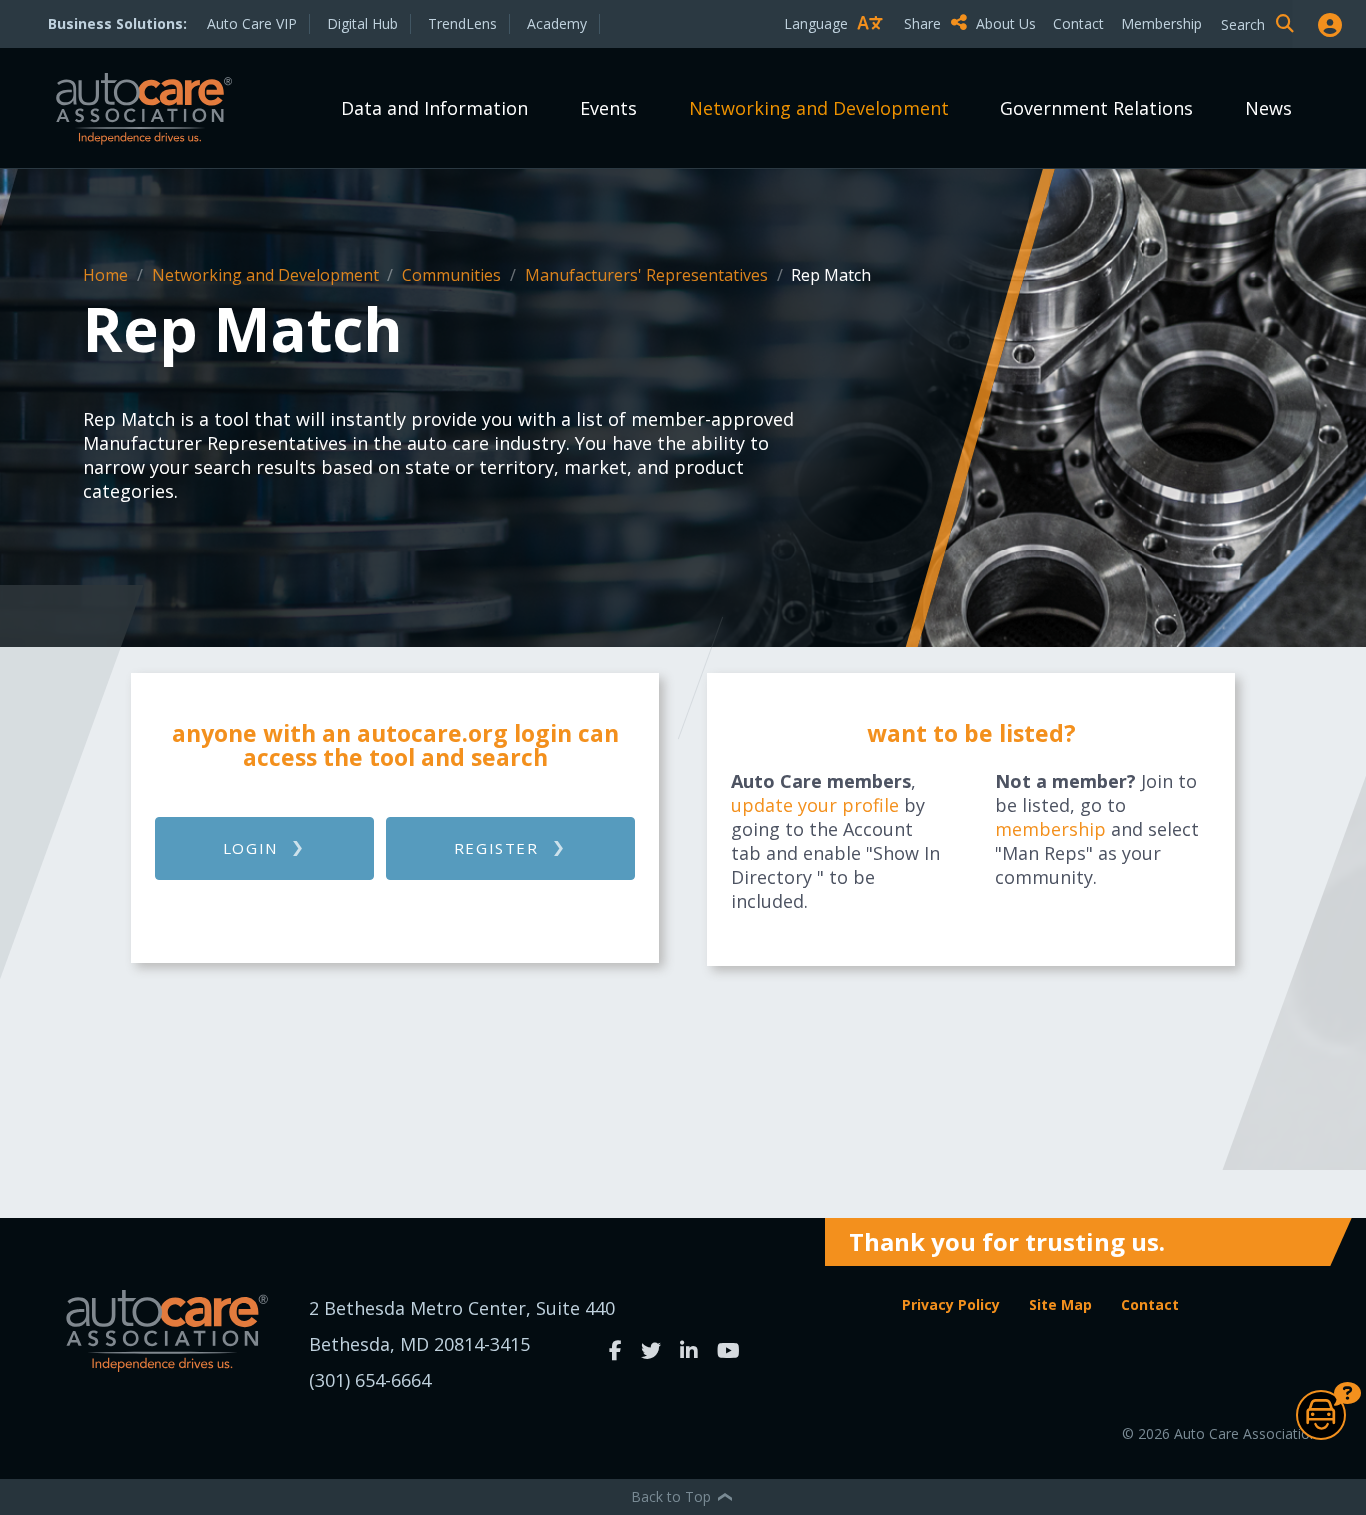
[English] (838, 58)
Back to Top (673, 1496)
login (250, 848)
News (1268, 108)
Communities (453, 275)
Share (924, 23)
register (496, 848)
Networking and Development (819, 108)
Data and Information (434, 108)
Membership (1161, 23)
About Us (1006, 23)
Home (107, 275)
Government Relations (1096, 108)
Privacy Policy (951, 1304)
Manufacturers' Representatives (648, 275)
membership (1050, 829)
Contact (1078, 23)
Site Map (1060, 1304)
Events (608, 108)
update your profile (815, 805)
